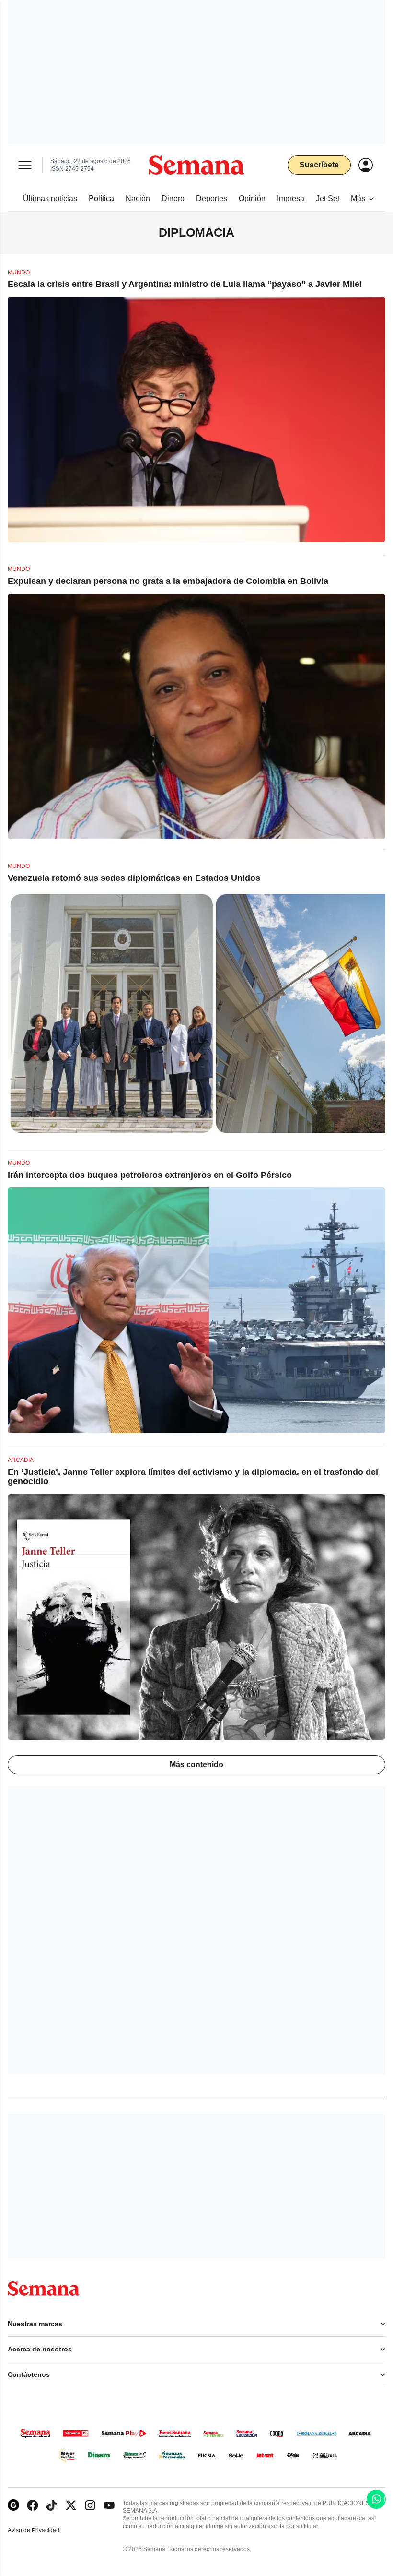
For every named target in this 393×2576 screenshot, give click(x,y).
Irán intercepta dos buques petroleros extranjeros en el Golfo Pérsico (150, 1175)
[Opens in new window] (33, 2505)
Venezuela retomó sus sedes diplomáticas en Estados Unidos (134, 878)
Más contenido (196, 1764)
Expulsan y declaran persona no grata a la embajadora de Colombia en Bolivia (168, 581)
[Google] (13, 2505)
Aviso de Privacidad (44, 2531)
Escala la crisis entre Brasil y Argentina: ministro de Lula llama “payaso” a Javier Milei (185, 284)
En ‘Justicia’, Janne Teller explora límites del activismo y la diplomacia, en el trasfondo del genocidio (193, 1477)
